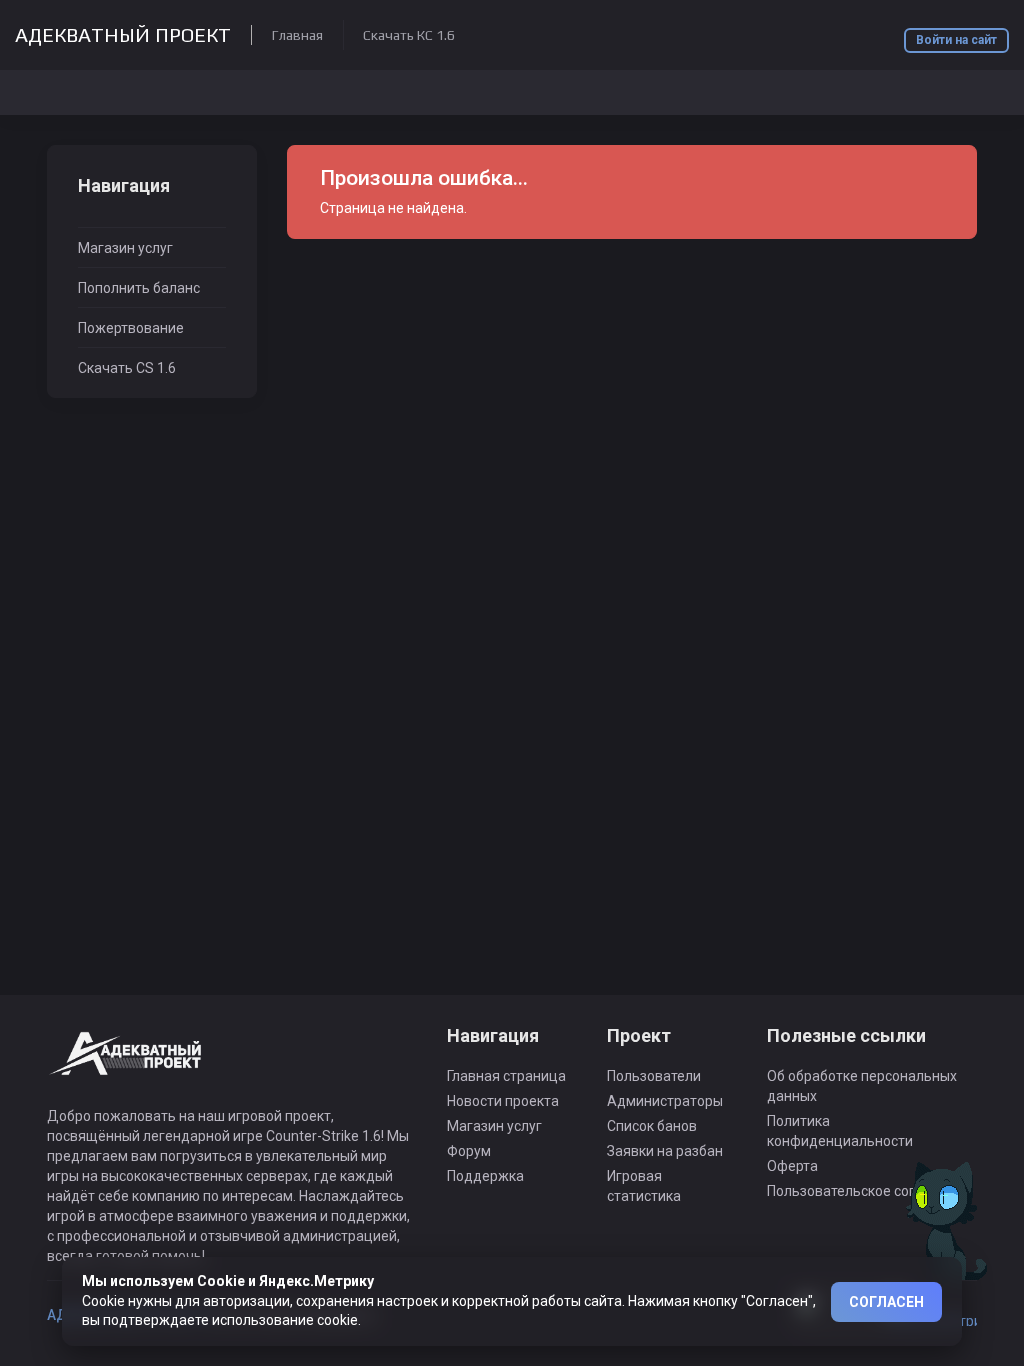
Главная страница (506, 1076)
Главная (297, 35)
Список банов (652, 1126)
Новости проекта (503, 1101)
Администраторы (665, 1101)
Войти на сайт (956, 40)
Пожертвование (131, 328)
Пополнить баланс (139, 288)
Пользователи (654, 1076)
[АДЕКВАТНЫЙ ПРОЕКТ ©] (126, 1065)
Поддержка (485, 1176)
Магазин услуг (125, 248)
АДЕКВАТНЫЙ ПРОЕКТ (123, 35)
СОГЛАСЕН (886, 1302)
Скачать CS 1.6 (127, 368)
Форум (469, 1151)
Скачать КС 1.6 (409, 35)
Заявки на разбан (665, 1151)
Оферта (792, 1166)
